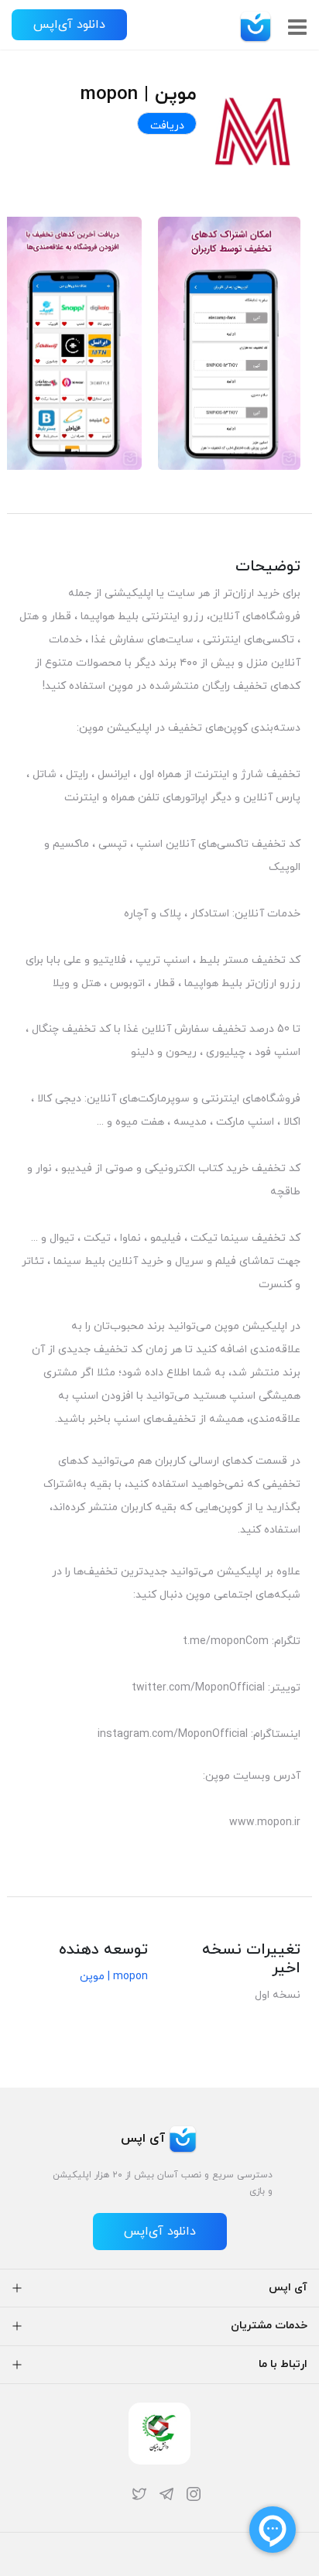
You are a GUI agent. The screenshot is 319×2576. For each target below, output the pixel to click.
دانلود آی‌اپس (69, 25)
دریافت (167, 126)
